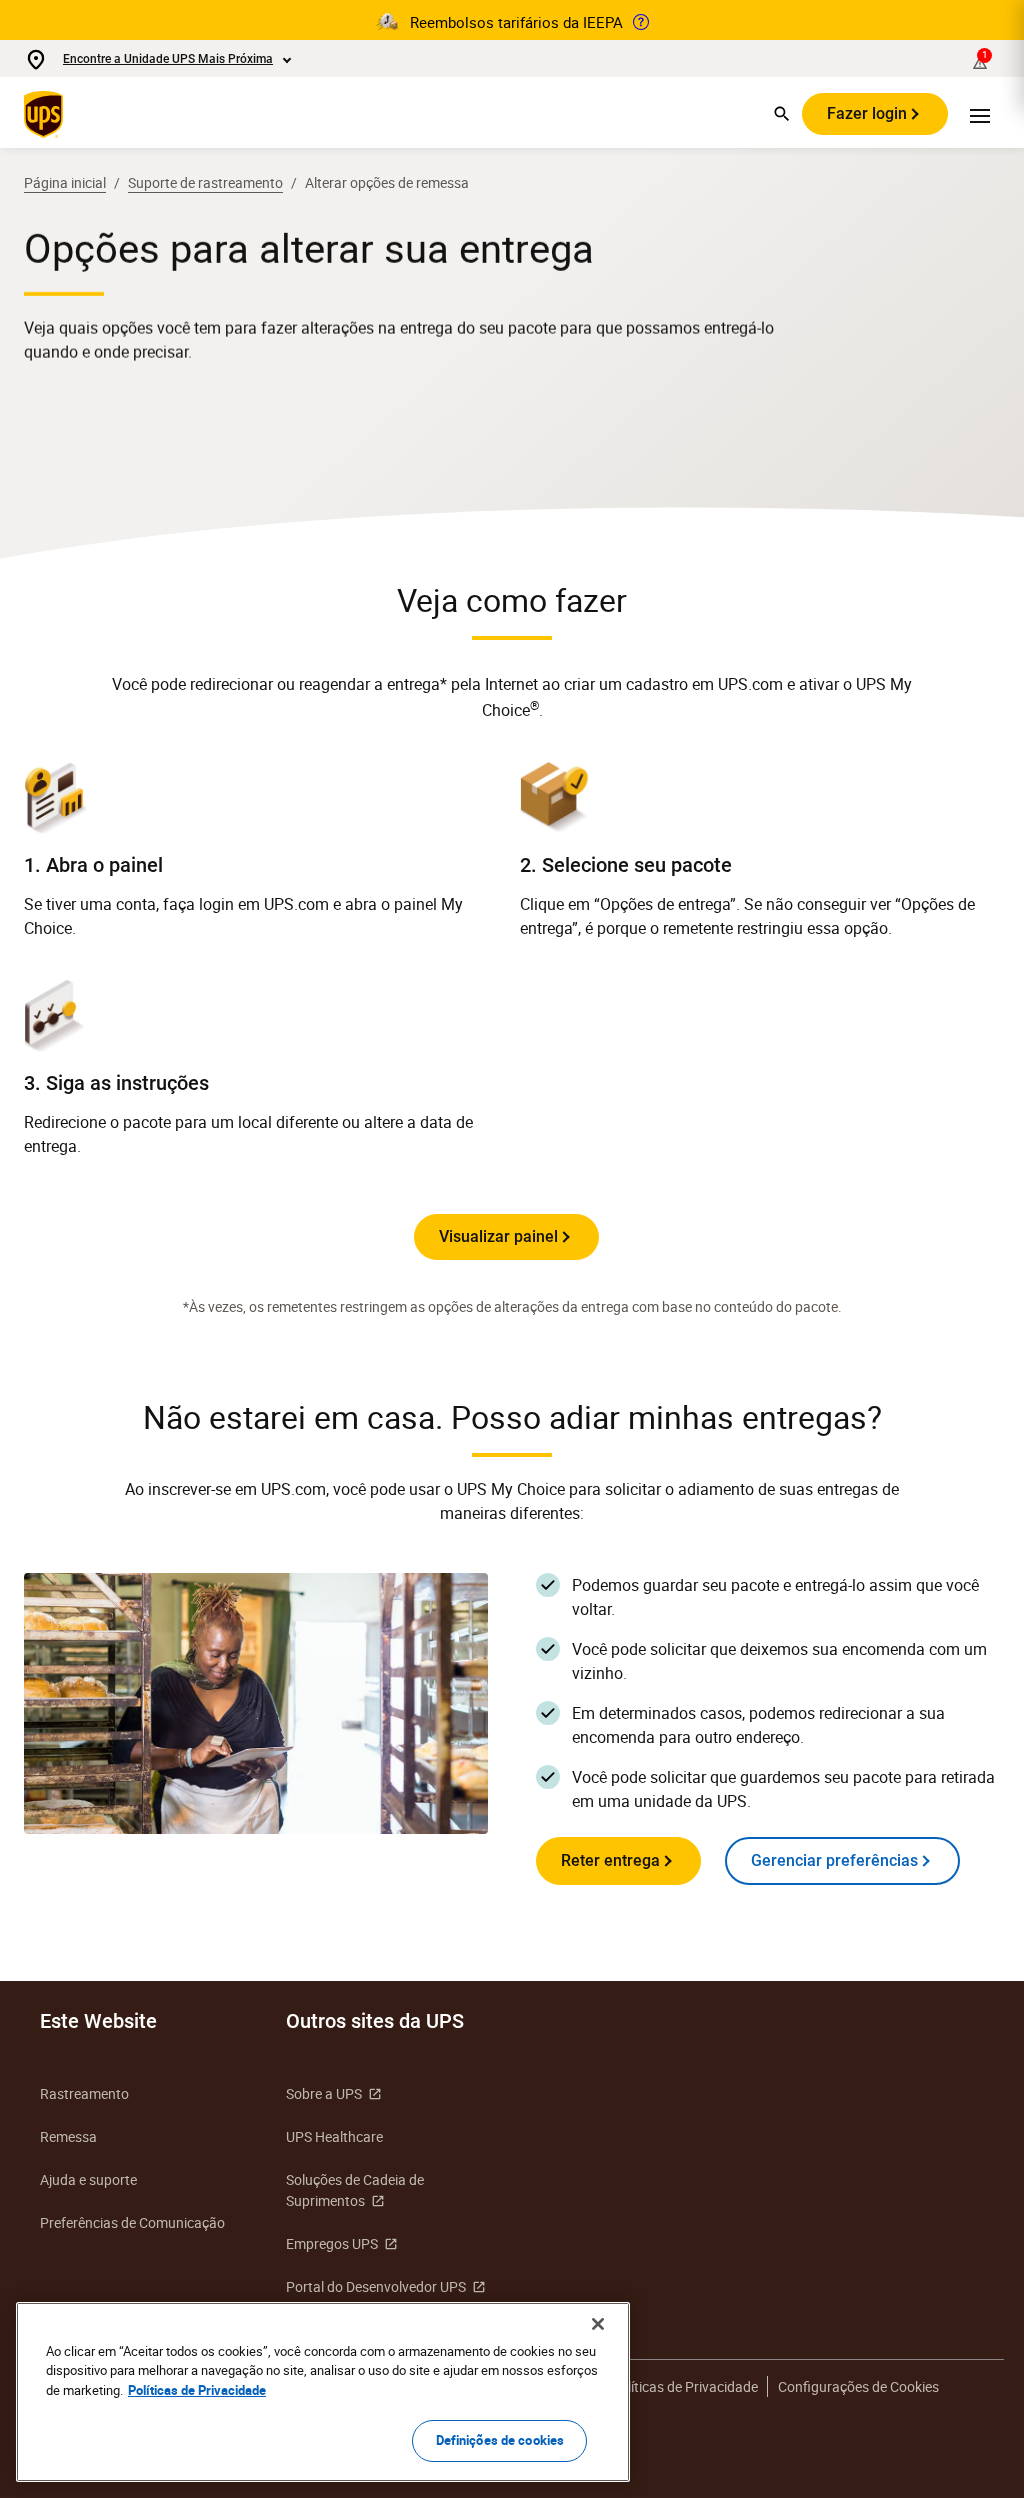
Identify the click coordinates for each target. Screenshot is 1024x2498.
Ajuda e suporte (88, 2179)
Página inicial (65, 182)
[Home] (47, 114)
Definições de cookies (500, 2440)
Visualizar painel (498, 1236)
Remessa (68, 2136)
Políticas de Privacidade (684, 2386)
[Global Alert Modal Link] (641, 22)
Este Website (98, 2021)
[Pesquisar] (782, 114)
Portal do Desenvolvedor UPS (376, 2286)
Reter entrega (610, 1860)
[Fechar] (598, 2324)
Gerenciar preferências (834, 1860)
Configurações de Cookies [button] (858, 2386)
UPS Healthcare (334, 2136)
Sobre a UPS (324, 2093)
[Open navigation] (980, 114)
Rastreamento (84, 2093)
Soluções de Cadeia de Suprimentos (355, 2190)
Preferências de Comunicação (132, 2222)
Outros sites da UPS (375, 2021)
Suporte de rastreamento (205, 182)
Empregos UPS (332, 2243)
